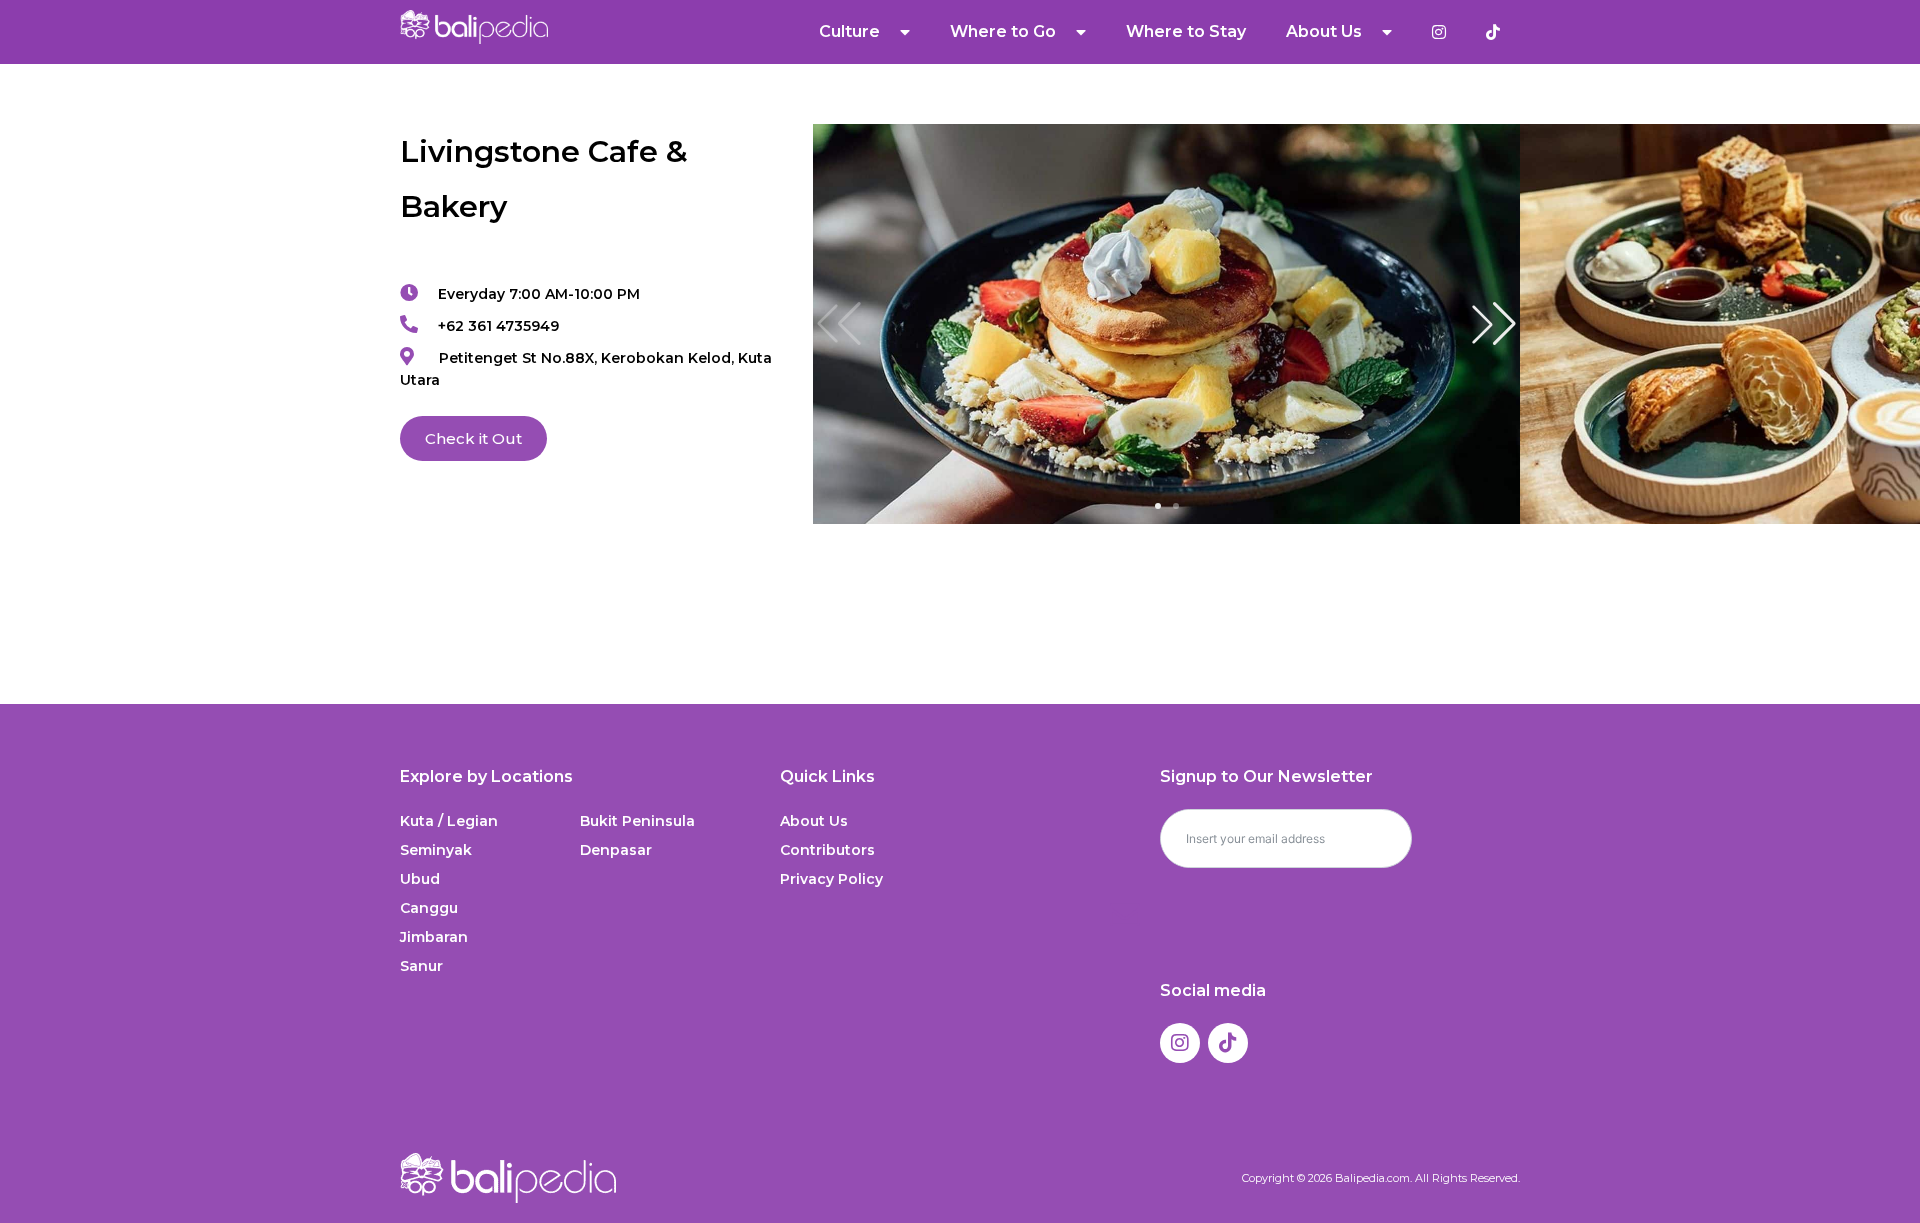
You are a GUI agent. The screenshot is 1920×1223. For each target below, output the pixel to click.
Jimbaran (434, 937)
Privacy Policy (831, 879)
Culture (849, 31)
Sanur (421, 966)
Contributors (827, 850)
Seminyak (436, 850)
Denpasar (616, 850)
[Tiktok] (1228, 1043)
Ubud (420, 879)
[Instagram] (1180, 1043)
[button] (1494, 324)
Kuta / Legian (449, 821)
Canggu (429, 908)
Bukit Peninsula (637, 821)
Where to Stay (1186, 31)
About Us (814, 821)
